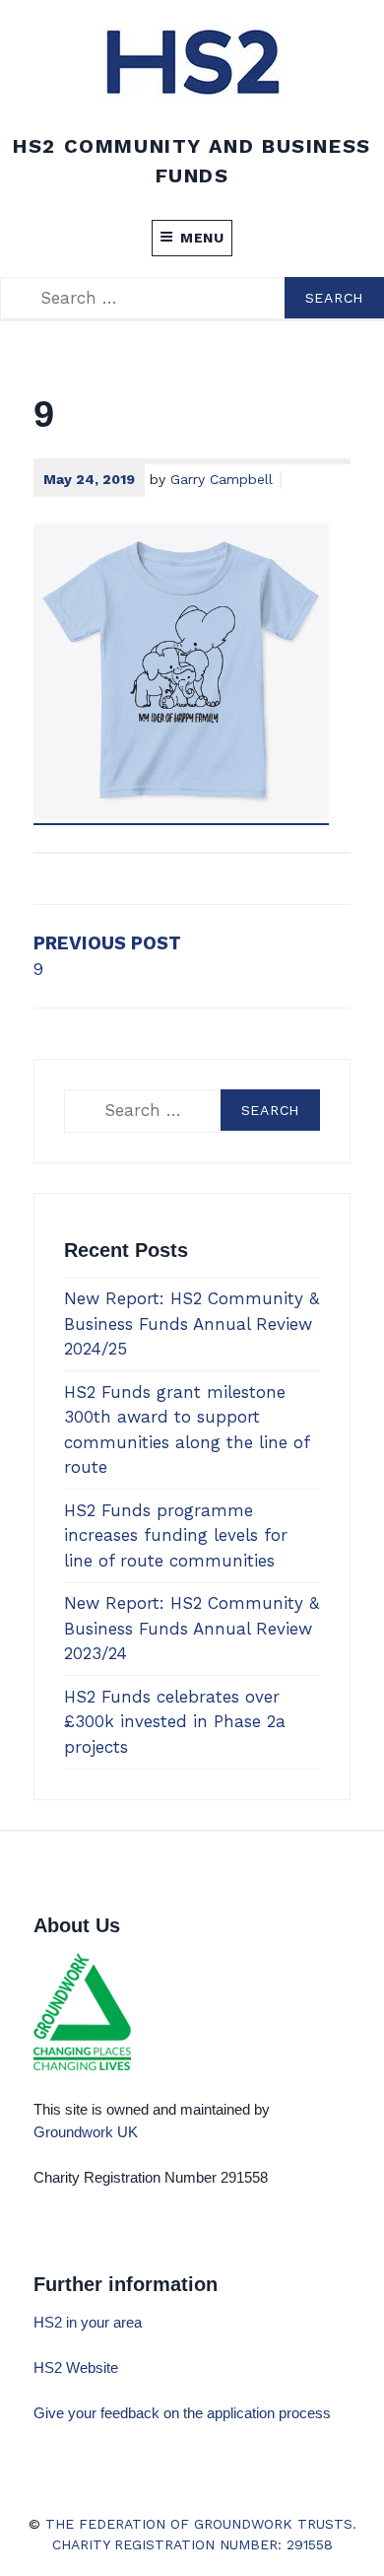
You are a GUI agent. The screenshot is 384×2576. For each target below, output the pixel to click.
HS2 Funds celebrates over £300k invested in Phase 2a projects (175, 1722)
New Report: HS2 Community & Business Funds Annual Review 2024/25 (192, 1323)
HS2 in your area (88, 2322)
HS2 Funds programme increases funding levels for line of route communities (176, 1535)
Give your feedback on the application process (184, 2413)
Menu (202, 238)
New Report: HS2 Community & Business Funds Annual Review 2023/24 (192, 1628)
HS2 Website (76, 2367)
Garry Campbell (222, 479)
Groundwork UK (86, 2132)
